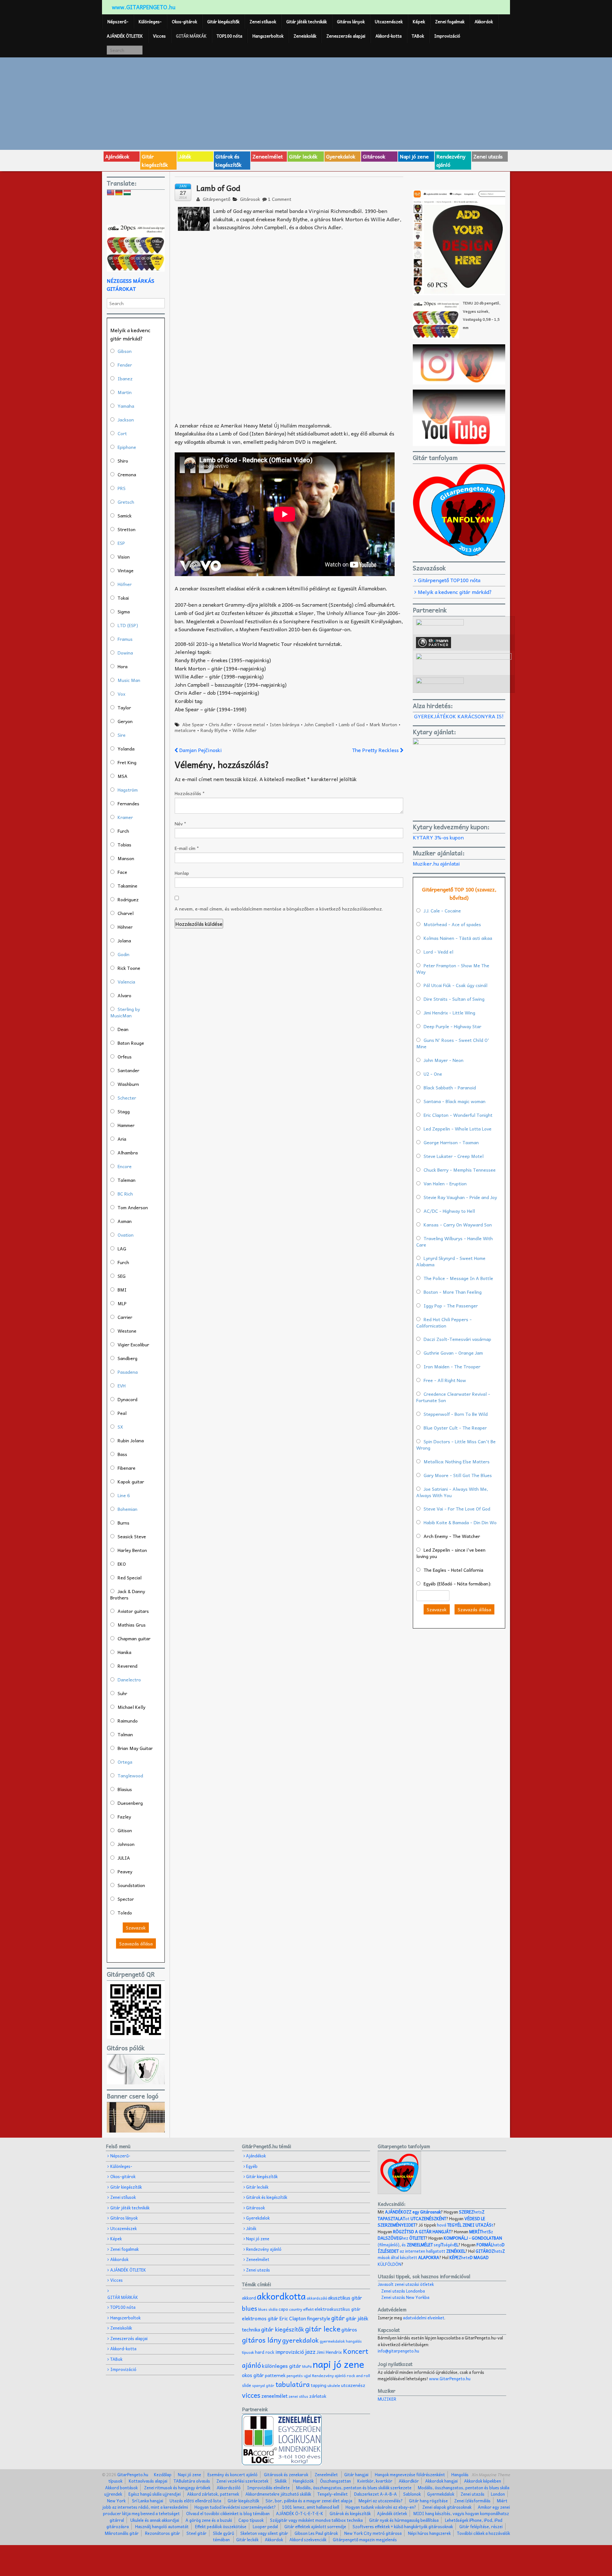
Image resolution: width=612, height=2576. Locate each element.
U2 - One (433, 1074)
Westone (127, 1331)
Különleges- (150, 22)
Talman (125, 1734)
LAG (122, 1248)
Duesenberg (130, 1803)
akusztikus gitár (345, 2298)
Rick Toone (129, 968)
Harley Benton (132, 1550)
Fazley (124, 1817)
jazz (310, 2351)
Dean (123, 1029)
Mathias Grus (132, 1625)
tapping (319, 2385)
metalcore (185, 730)
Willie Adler (244, 730)
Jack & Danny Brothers (128, 1594)
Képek (419, 22)
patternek (275, 2375)
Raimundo (128, 1721)
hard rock (265, 2352)
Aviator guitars (133, 1611)
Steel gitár (197, 2533)
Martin (125, 392)
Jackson (126, 420)
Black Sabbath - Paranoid (450, 1087)
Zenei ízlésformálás (472, 2501)
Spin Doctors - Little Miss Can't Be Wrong (456, 1445)
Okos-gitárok (184, 22)
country (296, 2309)
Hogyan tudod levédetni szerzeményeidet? (235, 2507)
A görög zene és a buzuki (209, 2520)
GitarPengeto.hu (132, 2474)
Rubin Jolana (131, 1440)
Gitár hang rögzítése (428, 2501)
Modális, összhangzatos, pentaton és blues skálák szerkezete (354, 2488)
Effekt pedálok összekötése (221, 2526)
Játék (185, 156)
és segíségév (430, 2245)
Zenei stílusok (263, 22)
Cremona (127, 474)
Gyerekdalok (341, 156)
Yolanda (126, 749)
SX (120, 1427)
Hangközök (303, 2481)
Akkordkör (409, 2481)
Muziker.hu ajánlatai (436, 863)
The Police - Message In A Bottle (458, 1278)
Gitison (125, 1830)
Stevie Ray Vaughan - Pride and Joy (460, 1197)
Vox (121, 694)
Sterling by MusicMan (125, 1012)
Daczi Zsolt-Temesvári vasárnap (457, 1339)
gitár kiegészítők (283, 2329)
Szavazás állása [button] (136, 1943)
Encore (125, 1166)
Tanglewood (130, 1775)
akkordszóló (317, 2298)
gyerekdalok (300, 2340)
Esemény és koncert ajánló (233, 2474)
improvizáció (290, 2352)
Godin (124, 954)
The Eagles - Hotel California (453, 1570)
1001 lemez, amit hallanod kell (311, 2507)
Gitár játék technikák (306, 22)
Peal (122, 1413)
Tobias (124, 845)
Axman (125, 1221)
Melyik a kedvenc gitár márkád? (455, 592)
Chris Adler (220, 724)
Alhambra (128, 1153)
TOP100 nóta (229, 36)
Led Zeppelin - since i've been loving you (451, 1553)
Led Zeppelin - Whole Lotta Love (458, 1129)
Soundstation (131, 1885)
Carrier (125, 1317)
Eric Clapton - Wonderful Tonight (458, 1115)
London (498, 2494)
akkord (249, 2298)
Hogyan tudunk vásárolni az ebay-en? (381, 2507)
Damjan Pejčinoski (200, 750)
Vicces (159, 36)
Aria (122, 1139)
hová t (465, 2225)
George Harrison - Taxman (451, 1142)
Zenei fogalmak (450, 22)
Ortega (125, 1762)
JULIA (124, 1858)
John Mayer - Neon (444, 1060)
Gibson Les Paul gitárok (316, 2533)
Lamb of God (352, 724)
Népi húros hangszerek (429, 2533)
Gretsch (126, 502)
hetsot (431, 2215)
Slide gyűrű (223, 2533)
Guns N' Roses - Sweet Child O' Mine (453, 1043)
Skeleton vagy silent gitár (264, 2533)
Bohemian (127, 1509)
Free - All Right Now (445, 1380)
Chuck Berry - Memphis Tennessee (460, 1170)
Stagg (124, 1111)
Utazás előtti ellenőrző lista (195, 2501)
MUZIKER (387, 2399)
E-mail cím (187, 848)
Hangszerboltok (268, 36)
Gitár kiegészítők (223, 22)
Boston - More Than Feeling (453, 1292)
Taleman (127, 1180)
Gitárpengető (216, 199)
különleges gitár (282, 2366)
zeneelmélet (274, 2396)
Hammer (126, 1125)
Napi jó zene (414, 156)
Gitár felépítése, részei (481, 2526)
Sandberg (127, 1358)
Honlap (182, 873)
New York (116, 2501)
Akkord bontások (121, 2488)
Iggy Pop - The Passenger (451, 1306)
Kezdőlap (163, 2474)
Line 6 (124, 1495)
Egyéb (252, 2166)
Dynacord (127, 1399)
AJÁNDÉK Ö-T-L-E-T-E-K (300, 2513)
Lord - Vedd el (438, 952)
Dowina (125, 653)
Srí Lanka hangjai (148, 2501)
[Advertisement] (306, 103)
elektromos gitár (260, 2318)
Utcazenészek (389, 22)
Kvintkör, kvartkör (375, 2481)
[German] (119, 193)
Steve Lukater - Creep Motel (454, 1156)
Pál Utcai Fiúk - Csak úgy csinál (455, 985)
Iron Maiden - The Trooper (452, 1366)
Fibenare (127, 1468)
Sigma (124, 611)
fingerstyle (319, 2318)
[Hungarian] (127, 193)
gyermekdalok (332, 2341)
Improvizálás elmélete (268, 2488)
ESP (121, 543)
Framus (125, 639)
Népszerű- (118, 22)
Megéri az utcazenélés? (381, 2501)
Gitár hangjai (356, 2474)
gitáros (349, 2329)
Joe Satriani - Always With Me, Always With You (452, 1492)
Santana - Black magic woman (455, 1101)
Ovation (126, 1235)
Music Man (129, 680)
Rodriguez (128, 899)
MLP (122, 1303)
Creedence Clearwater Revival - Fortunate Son (453, 1397)
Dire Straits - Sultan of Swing (454, 999)
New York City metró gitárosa (373, 2533)
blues (250, 2308)
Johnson (126, 1844)
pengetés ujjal (299, 2376)
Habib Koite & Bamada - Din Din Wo (460, 1522)
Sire (122, 735)
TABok (418, 36)
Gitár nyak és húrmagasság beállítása (404, 2520)
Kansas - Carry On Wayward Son (458, 1225)
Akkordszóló (229, 2488)
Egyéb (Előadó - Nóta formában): (457, 1584)
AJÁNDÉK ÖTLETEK (125, 36)
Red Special (130, 1577)
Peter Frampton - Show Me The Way (453, 969)
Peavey (125, 1871)
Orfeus (125, 1057)
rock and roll (358, 2375)
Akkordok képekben (483, 2481)
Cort (122, 433)
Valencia (126, 982)
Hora (123, 666)
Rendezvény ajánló (451, 160)
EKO (122, 1564)
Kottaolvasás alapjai (148, 2481)
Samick (125, 516)
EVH (122, 1386)
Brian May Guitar (135, 1748)
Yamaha (126, 406)
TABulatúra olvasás (192, 2481)
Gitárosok (374, 156)
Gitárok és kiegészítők (229, 160)
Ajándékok (117, 156)
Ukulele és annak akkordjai (155, 2520)
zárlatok (318, 2396)
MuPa (307, 2366)
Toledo (125, 1913)
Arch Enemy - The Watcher (452, 1536)
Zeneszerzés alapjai (346, 36)
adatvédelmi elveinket (424, 2318)
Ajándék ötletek (392, 2513)
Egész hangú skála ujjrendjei (155, 2494)
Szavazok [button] (136, 1928)
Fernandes (128, 803)
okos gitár (253, 2375)
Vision (124, 557)
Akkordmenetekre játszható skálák (278, 2494)
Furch (123, 831)
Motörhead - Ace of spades (452, 924)
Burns (124, 1523)
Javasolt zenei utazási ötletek (406, 2284)
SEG (122, 1276)
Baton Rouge (131, 1043)
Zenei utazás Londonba (403, 2291)
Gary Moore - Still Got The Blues (458, 1475)
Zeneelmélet (268, 156)
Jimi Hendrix (329, 2352)
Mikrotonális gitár (122, 2533)
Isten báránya (284, 724)
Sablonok (412, 2494)
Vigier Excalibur (133, 1344)
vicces (251, 2395)
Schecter (127, 1098)
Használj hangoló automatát (162, 2526)
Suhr (122, 1693)
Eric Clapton (293, 2318)
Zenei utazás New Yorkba (405, 2297)
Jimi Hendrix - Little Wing (449, 1013)
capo (283, 2309)
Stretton (127, 529)
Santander (128, 1070)
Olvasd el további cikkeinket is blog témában (228, 2513)
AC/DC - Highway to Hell (449, 1211)
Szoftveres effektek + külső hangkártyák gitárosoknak (403, 2526)
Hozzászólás (190, 793)
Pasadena (128, 1372)
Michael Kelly (131, 1707)
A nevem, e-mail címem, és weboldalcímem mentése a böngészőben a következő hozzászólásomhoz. (279, 909)
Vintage (126, 570)
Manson (126, 858)
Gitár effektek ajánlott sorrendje (315, 2526)
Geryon (125, 721)
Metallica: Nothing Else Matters (457, 1461)
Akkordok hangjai (441, 2481)
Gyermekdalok (441, 2494)
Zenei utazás (488, 156)
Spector (126, 1899)
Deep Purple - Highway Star (452, 1026)
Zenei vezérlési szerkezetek (242, 2481)
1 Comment (280, 199)
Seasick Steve (132, 1536)
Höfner (125, 584)
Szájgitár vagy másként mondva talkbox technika (316, 2520)
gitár (338, 2318)
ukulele (334, 2385)
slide (247, 2385)
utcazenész (353, 2385)
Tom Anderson (133, 1207)
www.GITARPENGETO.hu (144, 7)
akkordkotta (281, 2296)
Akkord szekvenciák (308, 2539)
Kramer (125, 817)
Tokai (123, 598)
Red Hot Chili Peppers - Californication (444, 1322)
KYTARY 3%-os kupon (438, 837)
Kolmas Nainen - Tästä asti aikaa (458, 938)
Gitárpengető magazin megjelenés (365, 2539)
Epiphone (127, 447)
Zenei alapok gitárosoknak (447, 2507)
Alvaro (124, 995)
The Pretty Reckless (376, 750)
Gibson (125, 351)
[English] (111, 193)
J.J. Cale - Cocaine (442, 911)
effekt (308, 2309)
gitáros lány (262, 2340)
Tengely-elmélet (333, 2494)
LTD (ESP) (128, 625)
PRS (122, 488)
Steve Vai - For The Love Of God (457, 1509)
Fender (125, 365)
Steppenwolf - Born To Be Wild (456, 1414)
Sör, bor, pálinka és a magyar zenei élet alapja (309, 2501)
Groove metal (251, 724)
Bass (122, 1454)
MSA (123, 776)
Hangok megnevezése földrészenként (410, 2474)
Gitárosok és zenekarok (286, 2474)
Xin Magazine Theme (491, 2474)
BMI (122, 1290)
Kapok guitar (131, 1482)
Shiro (123, 461)
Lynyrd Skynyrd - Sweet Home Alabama (451, 1261)
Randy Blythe (214, 730)
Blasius (125, 1789)
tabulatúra (293, 2384)
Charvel (126, 913)
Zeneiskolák (305, 36)
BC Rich (125, 1194)
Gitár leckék (303, 156)
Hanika (124, 1652)
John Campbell (319, 724)
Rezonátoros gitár (163, 2533)
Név (180, 823)
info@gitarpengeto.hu (398, 2351)
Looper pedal (265, 2526)
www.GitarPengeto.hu (450, 2378)
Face (122, 872)
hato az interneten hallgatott (441, 2248)
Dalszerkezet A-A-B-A (375, 2494)
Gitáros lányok (351, 22)
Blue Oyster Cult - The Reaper (455, 1428)
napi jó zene (339, 2364)
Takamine (127, 886)
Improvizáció (447, 36)
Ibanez (125, 378)
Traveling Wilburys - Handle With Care (455, 1241)
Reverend (127, 1666)
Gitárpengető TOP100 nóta (449, 580)
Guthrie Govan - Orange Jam (453, 1353)
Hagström (128, 790)
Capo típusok (251, 2520)
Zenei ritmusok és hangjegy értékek (177, 2488)
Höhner (125, 927)
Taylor (124, 707)
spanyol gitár (263, 2386)
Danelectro (129, 1680)
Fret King (127, 762)
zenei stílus (298, 2396)
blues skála (268, 2309)
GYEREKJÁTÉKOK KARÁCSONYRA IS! (459, 716)
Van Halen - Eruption (445, 1183)
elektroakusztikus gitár (338, 2309)
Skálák (281, 2481)
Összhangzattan (335, 2481)
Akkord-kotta (389, 36)
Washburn (128, 1084)
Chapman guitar (134, 1638)
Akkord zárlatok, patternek (213, 2494)
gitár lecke (323, 2329)
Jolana (124, 940)
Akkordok (484, 22)
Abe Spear (193, 724)
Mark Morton (383, 724)
